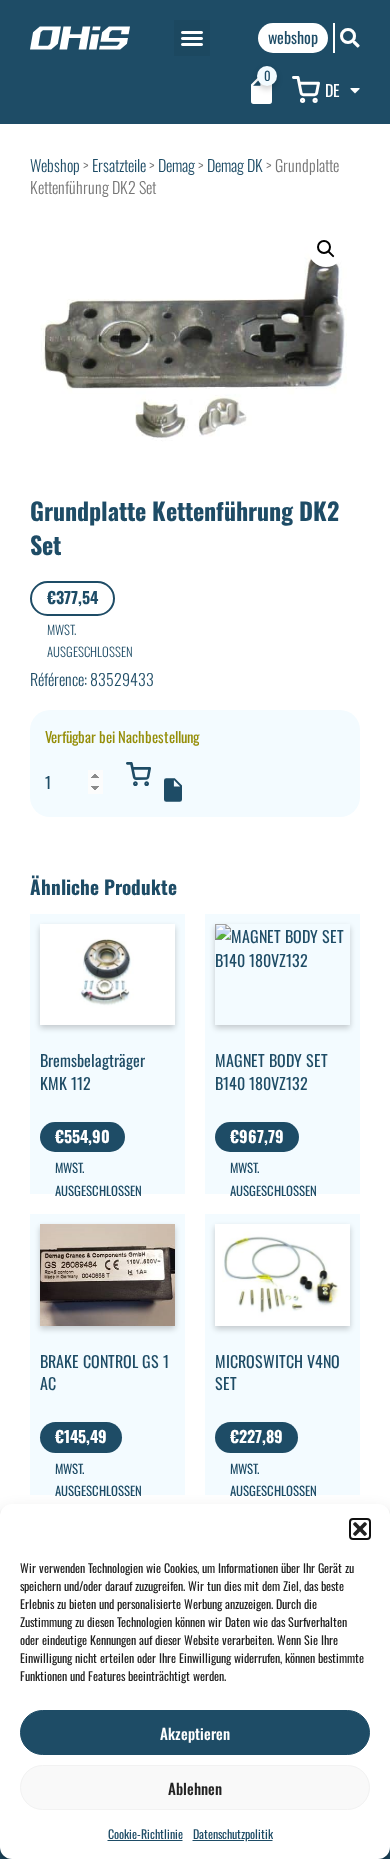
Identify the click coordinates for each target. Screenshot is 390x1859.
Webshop (55, 165)
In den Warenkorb (138, 774)
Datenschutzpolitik (233, 1833)
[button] (360, 1529)
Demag (176, 165)
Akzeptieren (195, 1733)
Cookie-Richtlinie (145, 1833)
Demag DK (235, 165)
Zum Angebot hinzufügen (173, 790)
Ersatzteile (119, 165)
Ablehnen (195, 1788)
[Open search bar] (350, 37)
